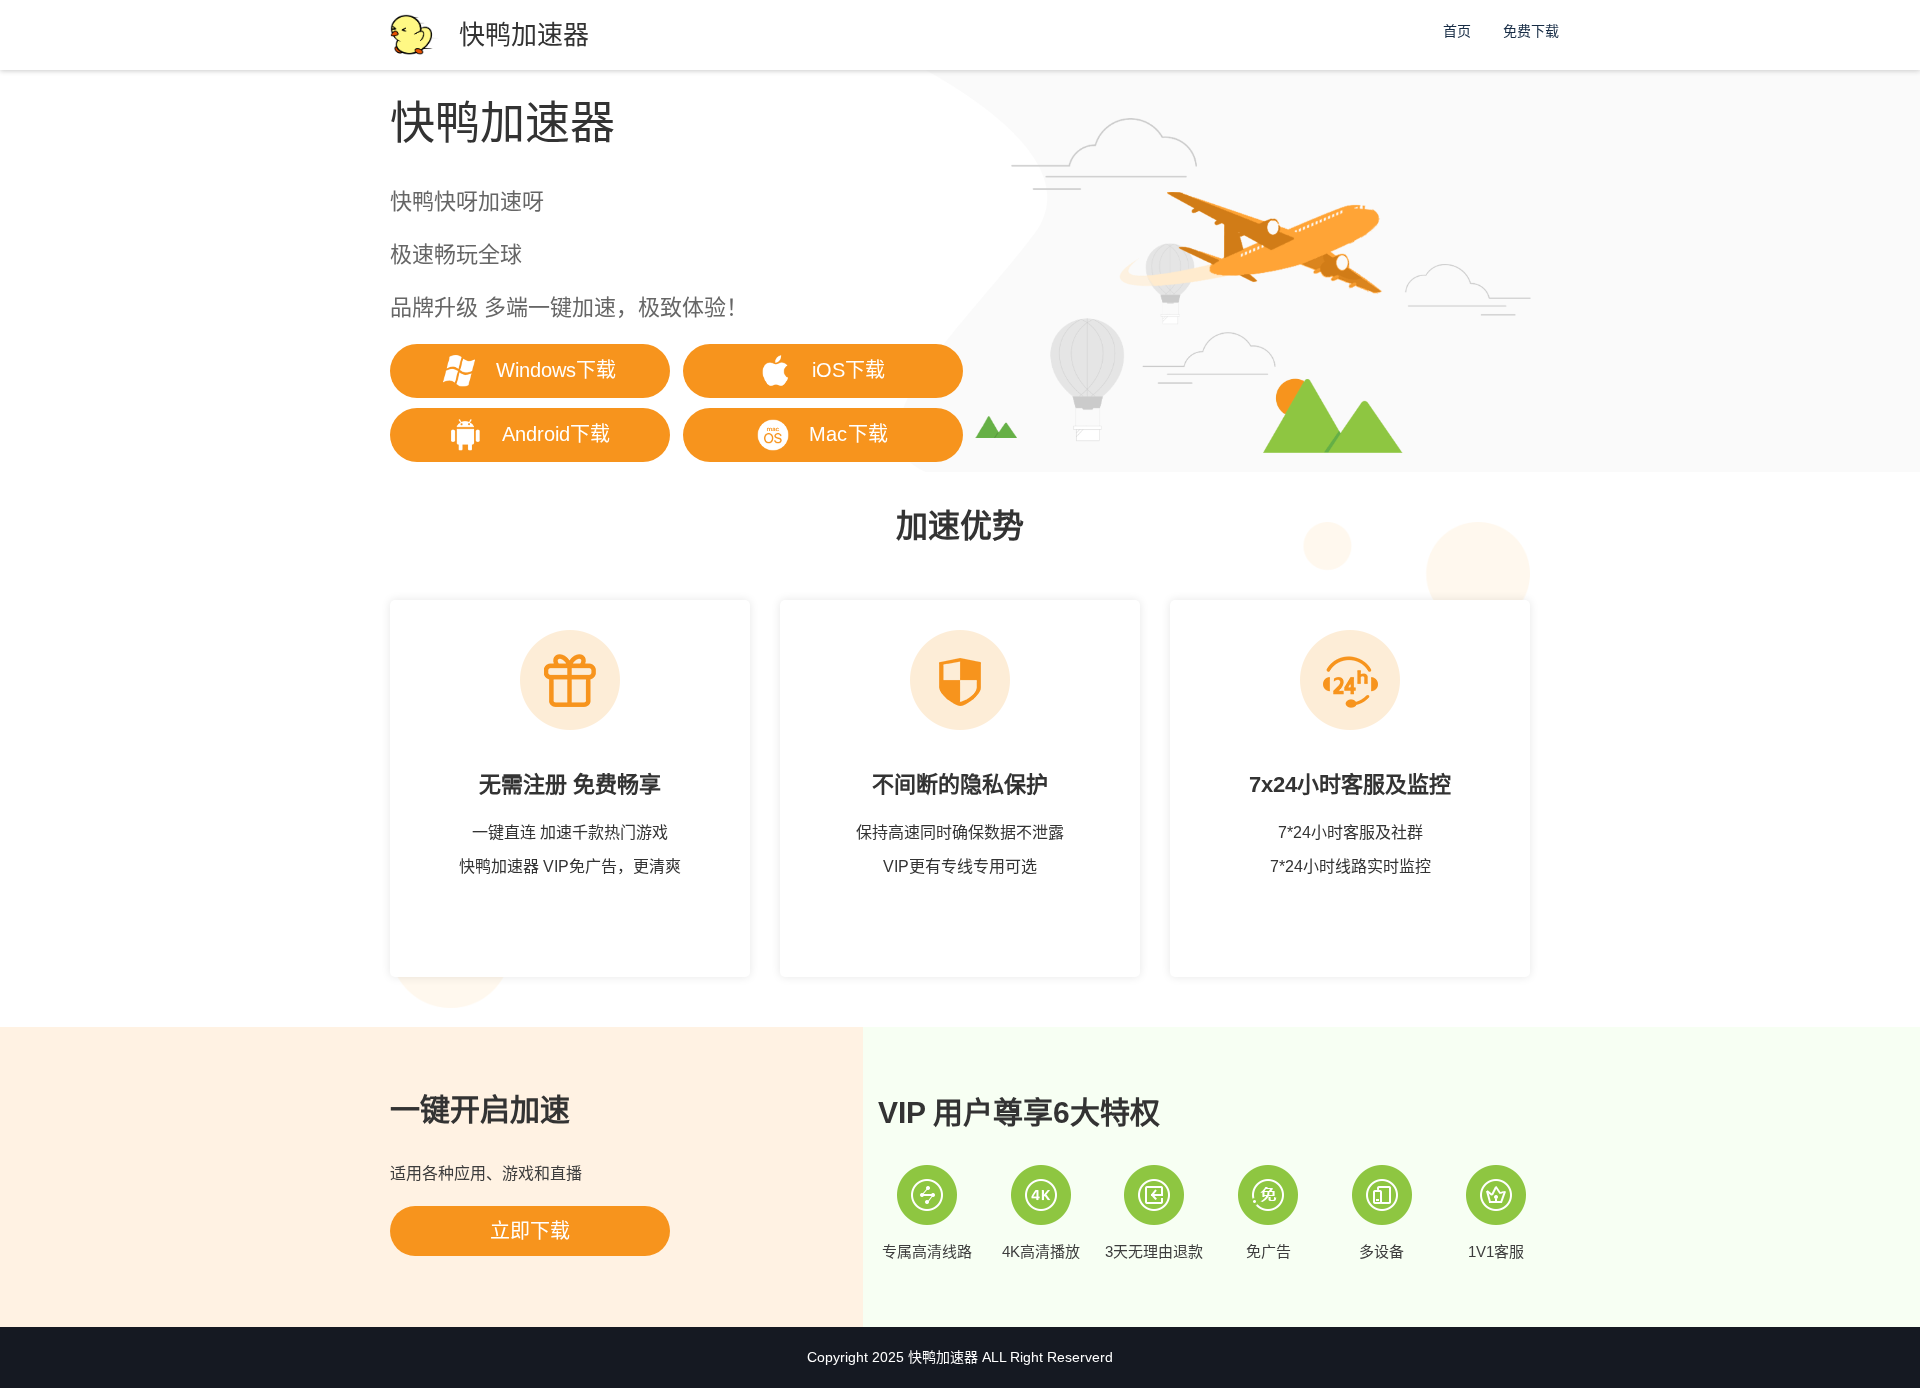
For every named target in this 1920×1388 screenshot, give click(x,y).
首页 (1457, 31)
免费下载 (1531, 31)
